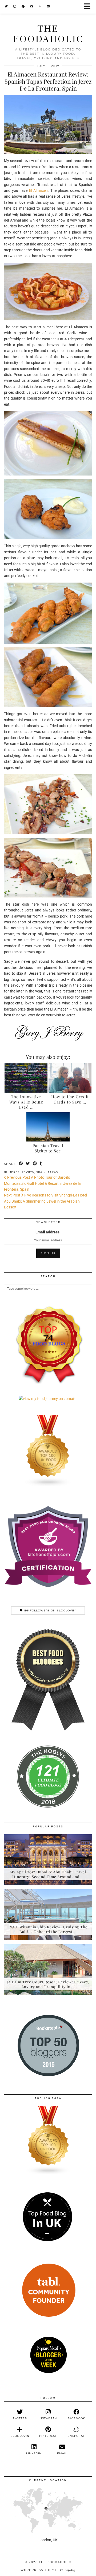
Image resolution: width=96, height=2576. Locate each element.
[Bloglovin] (40, 7)
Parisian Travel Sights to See (48, 1148)
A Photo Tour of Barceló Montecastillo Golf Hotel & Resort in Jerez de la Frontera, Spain (42, 1183)
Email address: (48, 1232)
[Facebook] (32, 7)
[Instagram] (15, 7)
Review (28, 1172)
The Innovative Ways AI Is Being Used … (26, 1102)
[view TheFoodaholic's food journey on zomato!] (48, 1399)
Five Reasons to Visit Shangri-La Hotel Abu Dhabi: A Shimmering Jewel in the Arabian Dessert (45, 1201)
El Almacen (39, 190)
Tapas (53, 1172)
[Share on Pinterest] (35, 1164)
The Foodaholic (48, 34)
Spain (41, 1172)
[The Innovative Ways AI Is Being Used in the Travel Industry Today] (26, 1078)
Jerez (15, 1172)
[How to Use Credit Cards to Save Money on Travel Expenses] (70, 1078)
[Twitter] (6, 7)
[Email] (48, 7)
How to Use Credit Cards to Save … (70, 1099)
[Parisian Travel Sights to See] (48, 1127)
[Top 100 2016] (48, 2173)
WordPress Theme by (48, 2570)
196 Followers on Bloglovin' (49, 1610)
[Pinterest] (23, 7)
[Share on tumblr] (41, 1164)
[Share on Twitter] (28, 1164)
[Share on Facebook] (21, 1164)
